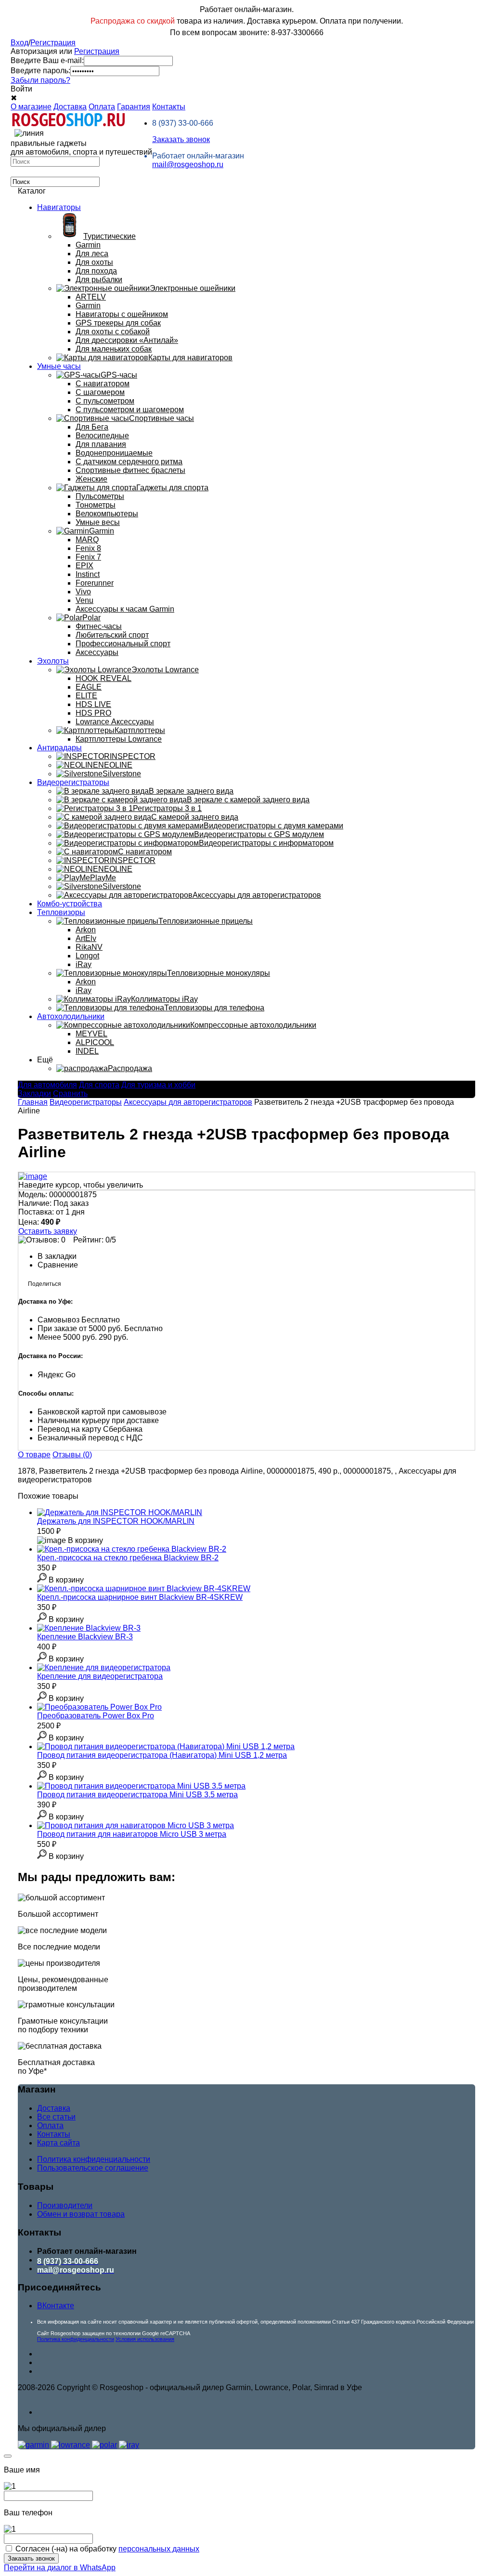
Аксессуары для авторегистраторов (188, 1102)
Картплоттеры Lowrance (119, 739)
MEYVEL (91, 1034)
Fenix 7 (88, 557)
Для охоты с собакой (113, 332)
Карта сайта (58, 2143)
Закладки (34, 1093)
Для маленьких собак (114, 349)
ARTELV (91, 297)
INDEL (87, 1051)
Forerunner (95, 583)
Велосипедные (102, 436)
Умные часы (59, 366)
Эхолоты (53, 661)
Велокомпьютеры (107, 514)
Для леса (92, 254)
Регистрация (53, 43)
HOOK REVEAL (104, 678)
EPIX (84, 566)
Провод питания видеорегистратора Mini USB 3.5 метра (137, 1795)
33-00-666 (183, 123)
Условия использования (145, 2339)
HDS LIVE (93, 704)
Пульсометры (100, 496)
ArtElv (86, 938)
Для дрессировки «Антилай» (127, 340)
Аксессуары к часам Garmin (125, 609)
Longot (87, 956)
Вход (19, 43)
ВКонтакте (56, 2306)
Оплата (102, 107)
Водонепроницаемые (114, 453)
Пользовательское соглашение (93, 2168)
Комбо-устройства (70, 904)
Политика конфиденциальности (94, 2159)
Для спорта (99, 1085)
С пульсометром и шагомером (130, 410)
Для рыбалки (99, 280)
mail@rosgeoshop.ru (188, 164)
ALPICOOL (95, 1042)
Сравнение (58, 1265)
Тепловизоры (61, 912)
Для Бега (92, 427)
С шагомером (100, 392)
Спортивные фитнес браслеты (130, 470)
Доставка (70, 107)
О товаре (34, 1455)
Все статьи (56, 2117)
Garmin (88, 245)
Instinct (88, 574)
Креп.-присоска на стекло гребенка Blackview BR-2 (128, 1558)
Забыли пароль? (40, 80)
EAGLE (89, 687)
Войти (21, 89)
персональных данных (159, 2549)
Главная (33, 1102)
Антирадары (59, 748)
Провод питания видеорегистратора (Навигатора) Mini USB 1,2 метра (162, 1755)
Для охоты (94, 262)
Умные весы (98, 522)
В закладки (57, 1256)
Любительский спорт (112, 635)
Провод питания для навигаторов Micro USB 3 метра (132, 1834)
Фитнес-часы (99, 626)
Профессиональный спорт (123, 644)
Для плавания (101, 444)
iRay (84, 964)
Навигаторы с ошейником (122, 314)
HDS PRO (93, 713)
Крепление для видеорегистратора (100, 1676)
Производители (65, 2205)
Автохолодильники (71, 1016)
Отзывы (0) (72, 1455)
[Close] (8, 2456)
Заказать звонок (181, 139)
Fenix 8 (88, 548)
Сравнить (70, 1093)
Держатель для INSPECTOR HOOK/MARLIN (116, 1521)
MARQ (87, 540)
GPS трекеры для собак (118, 323)
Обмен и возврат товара (81, 2214)
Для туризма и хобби (158, 1085)
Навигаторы (59, 207)
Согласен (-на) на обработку (107, 2549)
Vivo (83, 592)
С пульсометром (105, 401)
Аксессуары (97, 652)
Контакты (169, 107)
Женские (91, 479)
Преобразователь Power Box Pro (96, 1716)
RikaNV (89, 947)
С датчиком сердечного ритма (129, 462)
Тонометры (96, 505)
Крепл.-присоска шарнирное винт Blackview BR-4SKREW (140, 1597)
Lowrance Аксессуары (115, 722)
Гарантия (134, 107)
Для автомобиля (47, 1085)
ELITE (86, 696)
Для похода (96, 271)
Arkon (86, 930)
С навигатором (103, 384)
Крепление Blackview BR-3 (85, 1637)
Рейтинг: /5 (95, 1240)
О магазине (31, 107)
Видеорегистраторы (73, 782)
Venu (84, 600)
